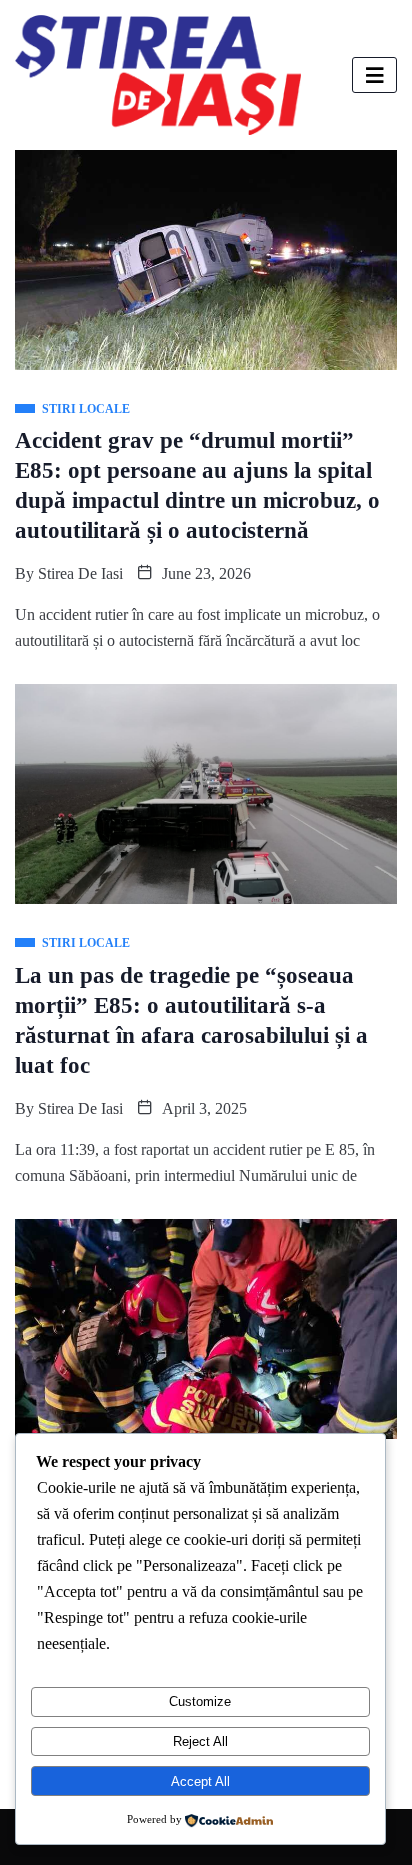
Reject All (200, 1741)
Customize (200, 1701)
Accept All (200, 1781)
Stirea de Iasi (80, 573)
